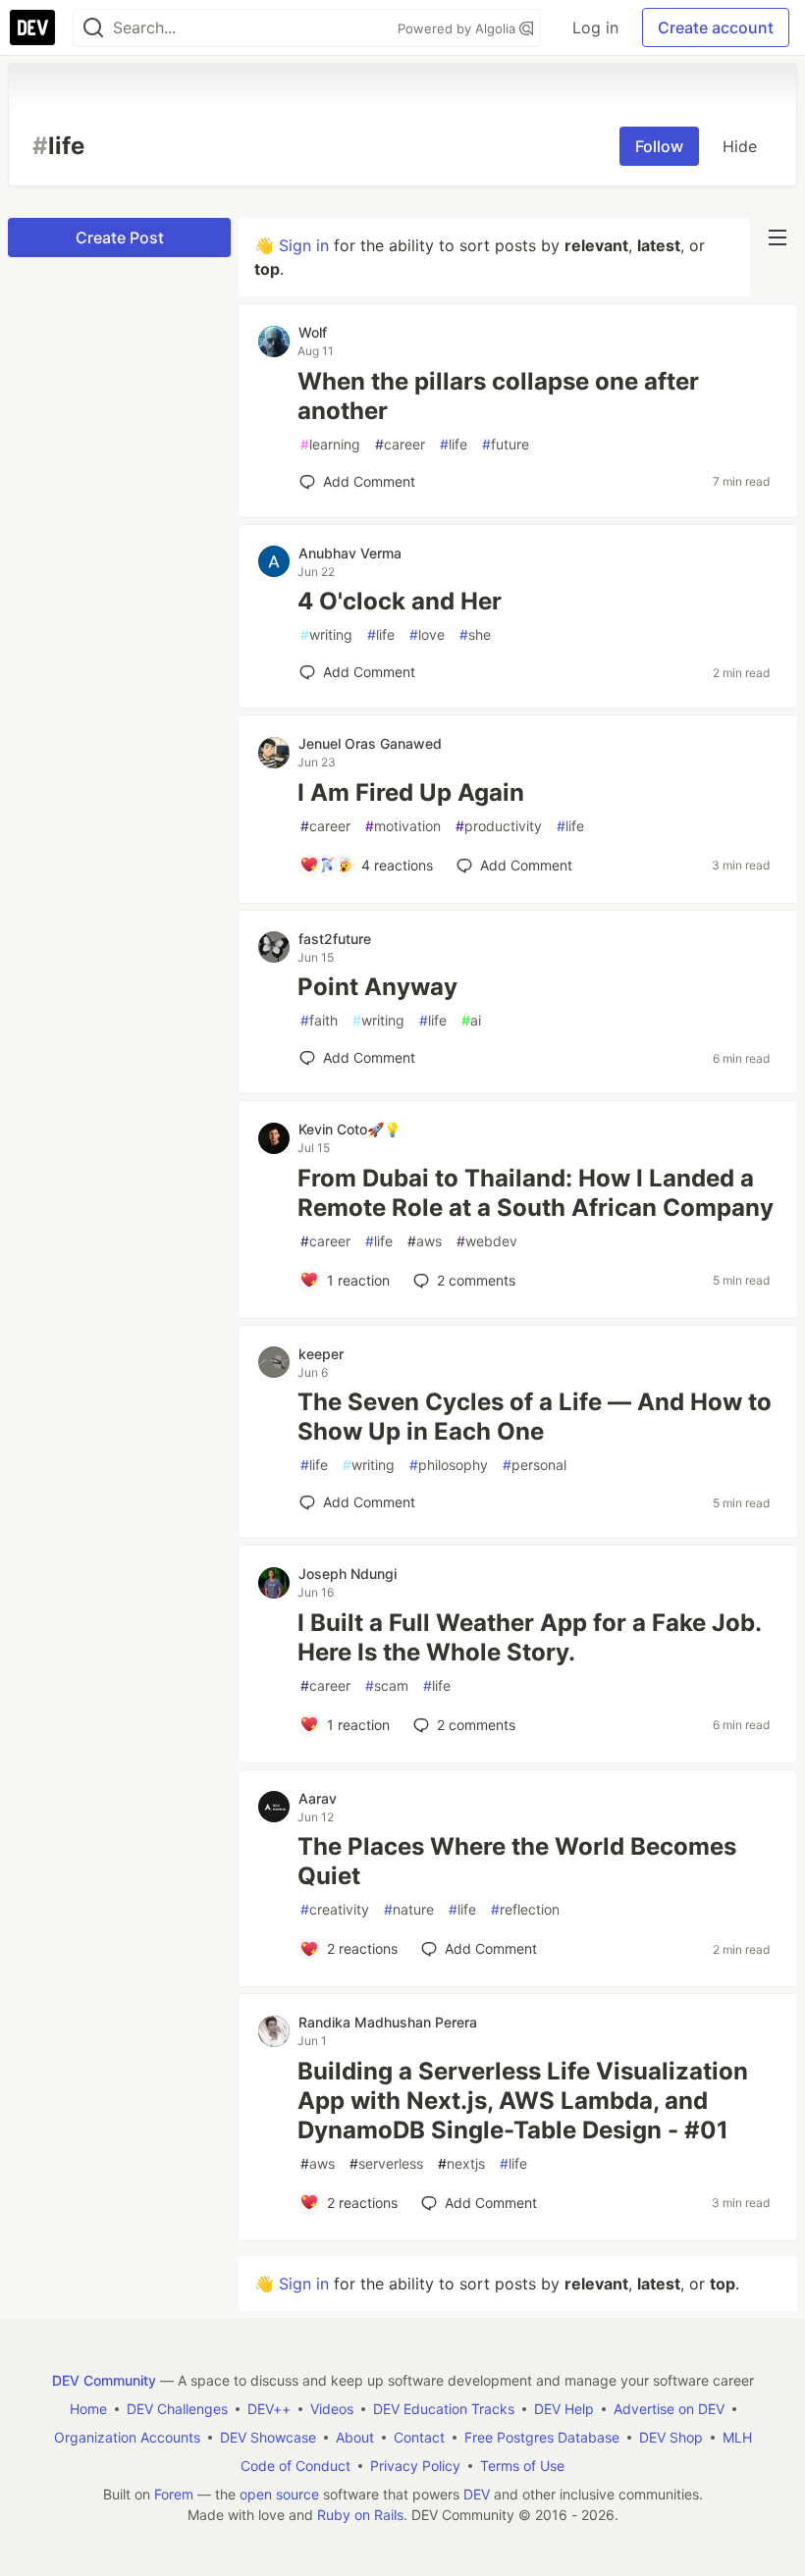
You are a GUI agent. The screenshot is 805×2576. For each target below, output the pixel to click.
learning (330, 444)
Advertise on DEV (669, 2409)
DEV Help (564, 2409)
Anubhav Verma (350, 553)
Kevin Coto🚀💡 (349, 1129)
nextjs (461, 2163)
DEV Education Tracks (444, 2409)
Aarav (318, 1798)
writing (326, 634)
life (454, 444)
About (355, 2437)
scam (387, 1685)
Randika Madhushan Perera (388, 2022)
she (475, 634)
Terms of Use (522, 2466)
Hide (740, 146)
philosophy (449, 1465)
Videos (332, 2409)
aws (425, 1241)
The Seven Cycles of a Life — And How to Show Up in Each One (535, 1417)
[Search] (93, 28)
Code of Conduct (295, 2466)
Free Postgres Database (542, 2437)
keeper (321, 1354)
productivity (499, 826)
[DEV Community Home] (32, 27)
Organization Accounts (127, 2437)
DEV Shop (671, 2437)
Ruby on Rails (360, 2515)
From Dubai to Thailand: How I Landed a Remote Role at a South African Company (536, 1193)
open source (279, 2494)
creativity (335, 1909)
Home (88, 2409)
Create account (716, 27)
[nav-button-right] (778, 237)
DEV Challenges (177, 2409)
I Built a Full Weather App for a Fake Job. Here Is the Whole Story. (529, 1637)
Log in (595, 27)
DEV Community (104, 2380)
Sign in (304, 245)
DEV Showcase (268, 2437)
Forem (174, 2494)
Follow (659, 146)
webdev (487, 1241)
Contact (419, 2437)
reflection (525, 1909)
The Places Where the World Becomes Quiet (517, 1861)
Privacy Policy (415, 2466)
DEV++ (269, 2409)
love (427, 634)
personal (535, 1465)
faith (319, 1020)
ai (471, 1020)
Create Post (120, 237)
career (400, 444)
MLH (737, 2437)
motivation (403, 826)
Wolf (313, 332)
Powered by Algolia (458, 28)
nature (409, 1909)
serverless (386, 2163)
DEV (477, 2494)
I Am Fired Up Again (411, 792)
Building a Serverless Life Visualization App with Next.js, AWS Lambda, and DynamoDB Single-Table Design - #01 (523, 2101)
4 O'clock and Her (400, 601)
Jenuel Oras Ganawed (370, 743)
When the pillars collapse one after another (498, 396)
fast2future (335, 939)
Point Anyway (377, 987)
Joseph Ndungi (348, 1574)
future (506, 444)
